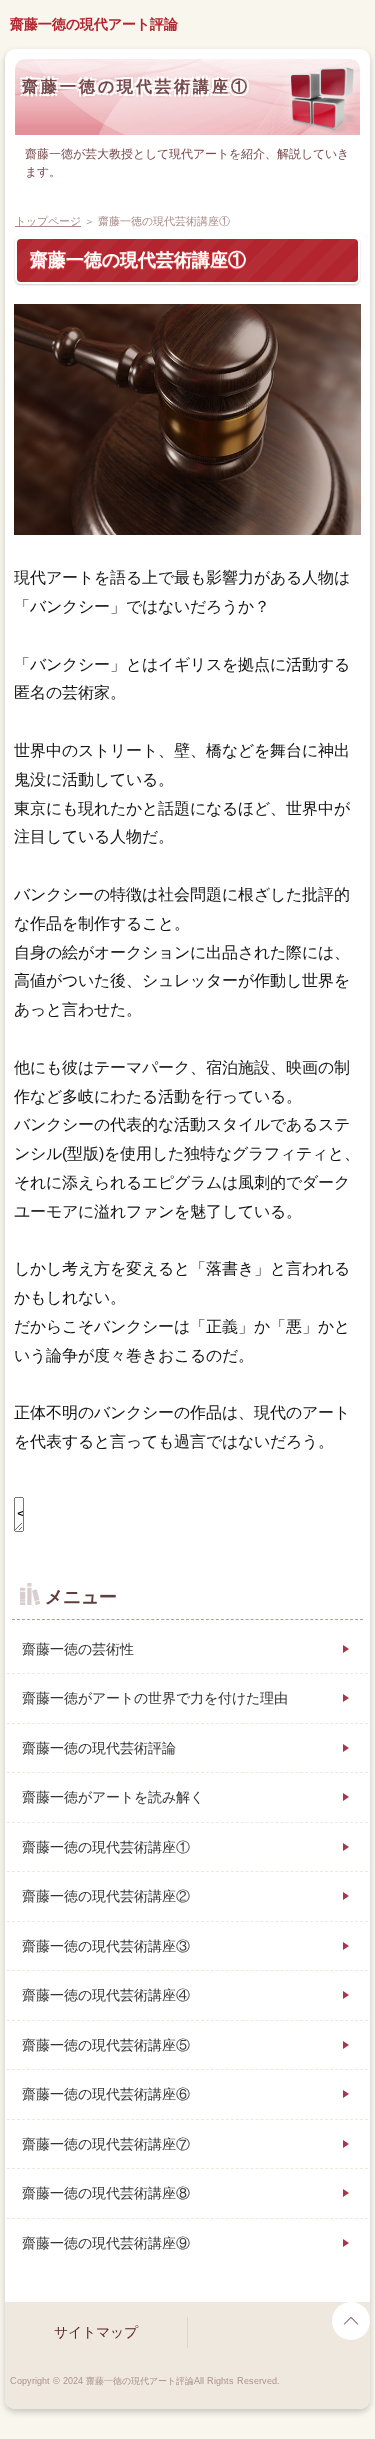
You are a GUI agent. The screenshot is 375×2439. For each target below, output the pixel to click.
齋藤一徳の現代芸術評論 (99, 1748)
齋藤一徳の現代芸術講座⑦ (106, 2144)
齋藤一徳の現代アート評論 (94, 24)
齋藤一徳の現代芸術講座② (106, 1896)
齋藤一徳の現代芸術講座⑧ (106, 2193)
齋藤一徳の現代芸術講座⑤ (106, 2045)
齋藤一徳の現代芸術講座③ (106, 1946)
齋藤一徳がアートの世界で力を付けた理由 (155, 1698)
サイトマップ (96, 2332)
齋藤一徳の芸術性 (78, 1649)
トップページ (48, 221)
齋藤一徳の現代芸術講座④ (106, 1995)
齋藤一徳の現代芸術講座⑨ (106, 2243)
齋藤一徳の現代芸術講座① (136, 86)
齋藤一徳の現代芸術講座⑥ (106, 2094)
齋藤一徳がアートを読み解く (113, 1797)
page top (351, 2321)
